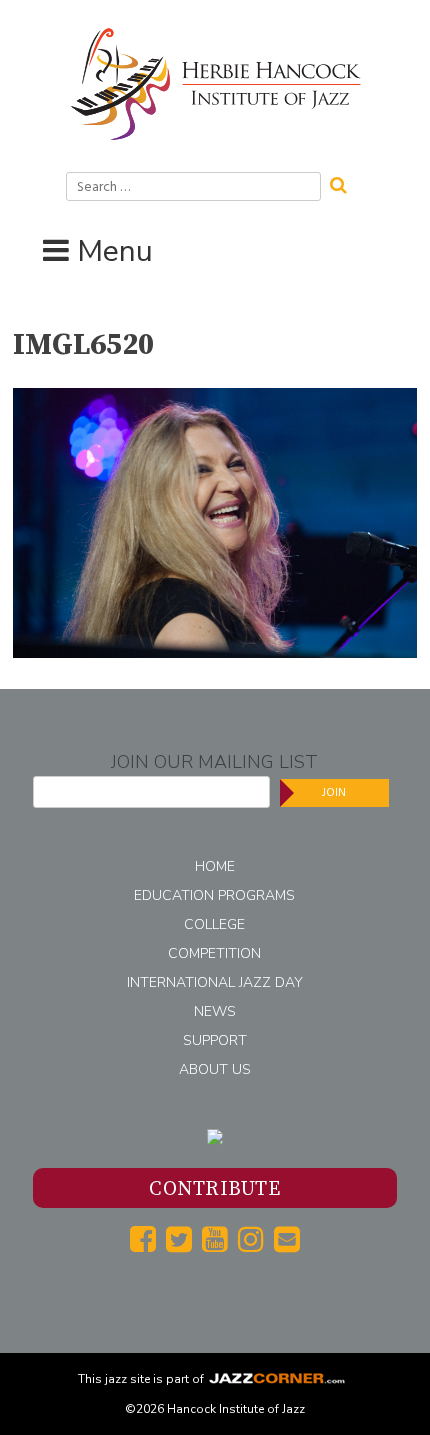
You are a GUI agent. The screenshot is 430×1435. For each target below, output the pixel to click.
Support (215, 1040)
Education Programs (214, 895)
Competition (214, 953)
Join (334, 792)
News (215, 1011)
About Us (215, 1069)
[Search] (345, 183)
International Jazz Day (215, 982)
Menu (115, 251)
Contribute (214, 1189)
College (214, 924)
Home (215, 866)
